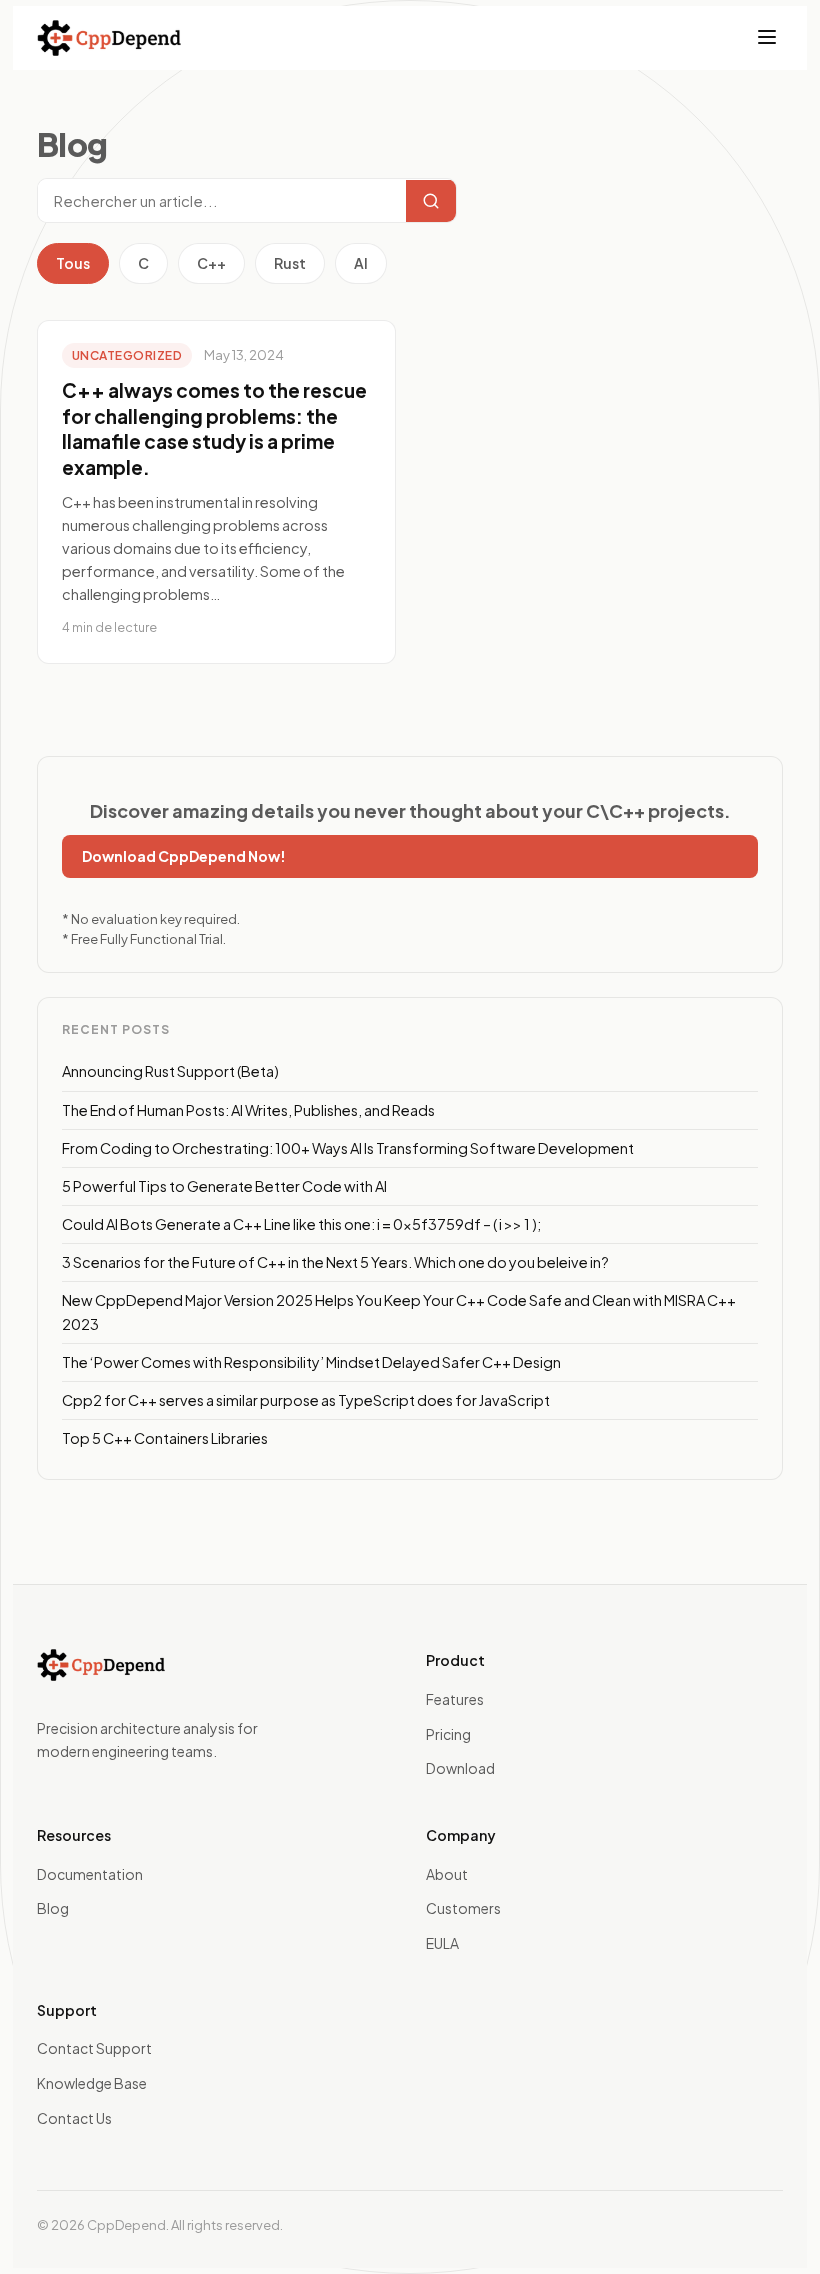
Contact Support (94, 2048)
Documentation (90, 1874)
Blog (53, 1908)
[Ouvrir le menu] (767, 38)
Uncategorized (127, 355)
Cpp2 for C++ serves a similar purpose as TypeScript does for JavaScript (306, 1400)
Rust (290, 263)
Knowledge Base (92, 2083)
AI (361, 263)
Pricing (448, 1734)
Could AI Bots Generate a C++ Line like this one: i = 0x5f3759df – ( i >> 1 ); (301, 1224)
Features (455, 1699)
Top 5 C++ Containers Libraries (165, 1438)
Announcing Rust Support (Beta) (170, 1071)
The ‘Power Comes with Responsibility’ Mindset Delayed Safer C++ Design (311, 1362)
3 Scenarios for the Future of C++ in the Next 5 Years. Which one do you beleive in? (335, 1262)
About (447, 1874)
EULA (442, 1943)
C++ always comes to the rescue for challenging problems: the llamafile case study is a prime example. (214, 428)
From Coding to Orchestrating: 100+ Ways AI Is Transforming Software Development (348, 1148)
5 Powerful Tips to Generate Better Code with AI (224, 1186)
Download (460, 1768)
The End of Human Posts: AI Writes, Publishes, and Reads (248, 1110)
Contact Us (74, 2118)
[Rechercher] (431, 201)
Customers (463, 1908)
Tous (73, 263)
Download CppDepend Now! (184, 856)
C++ (211, 263)
